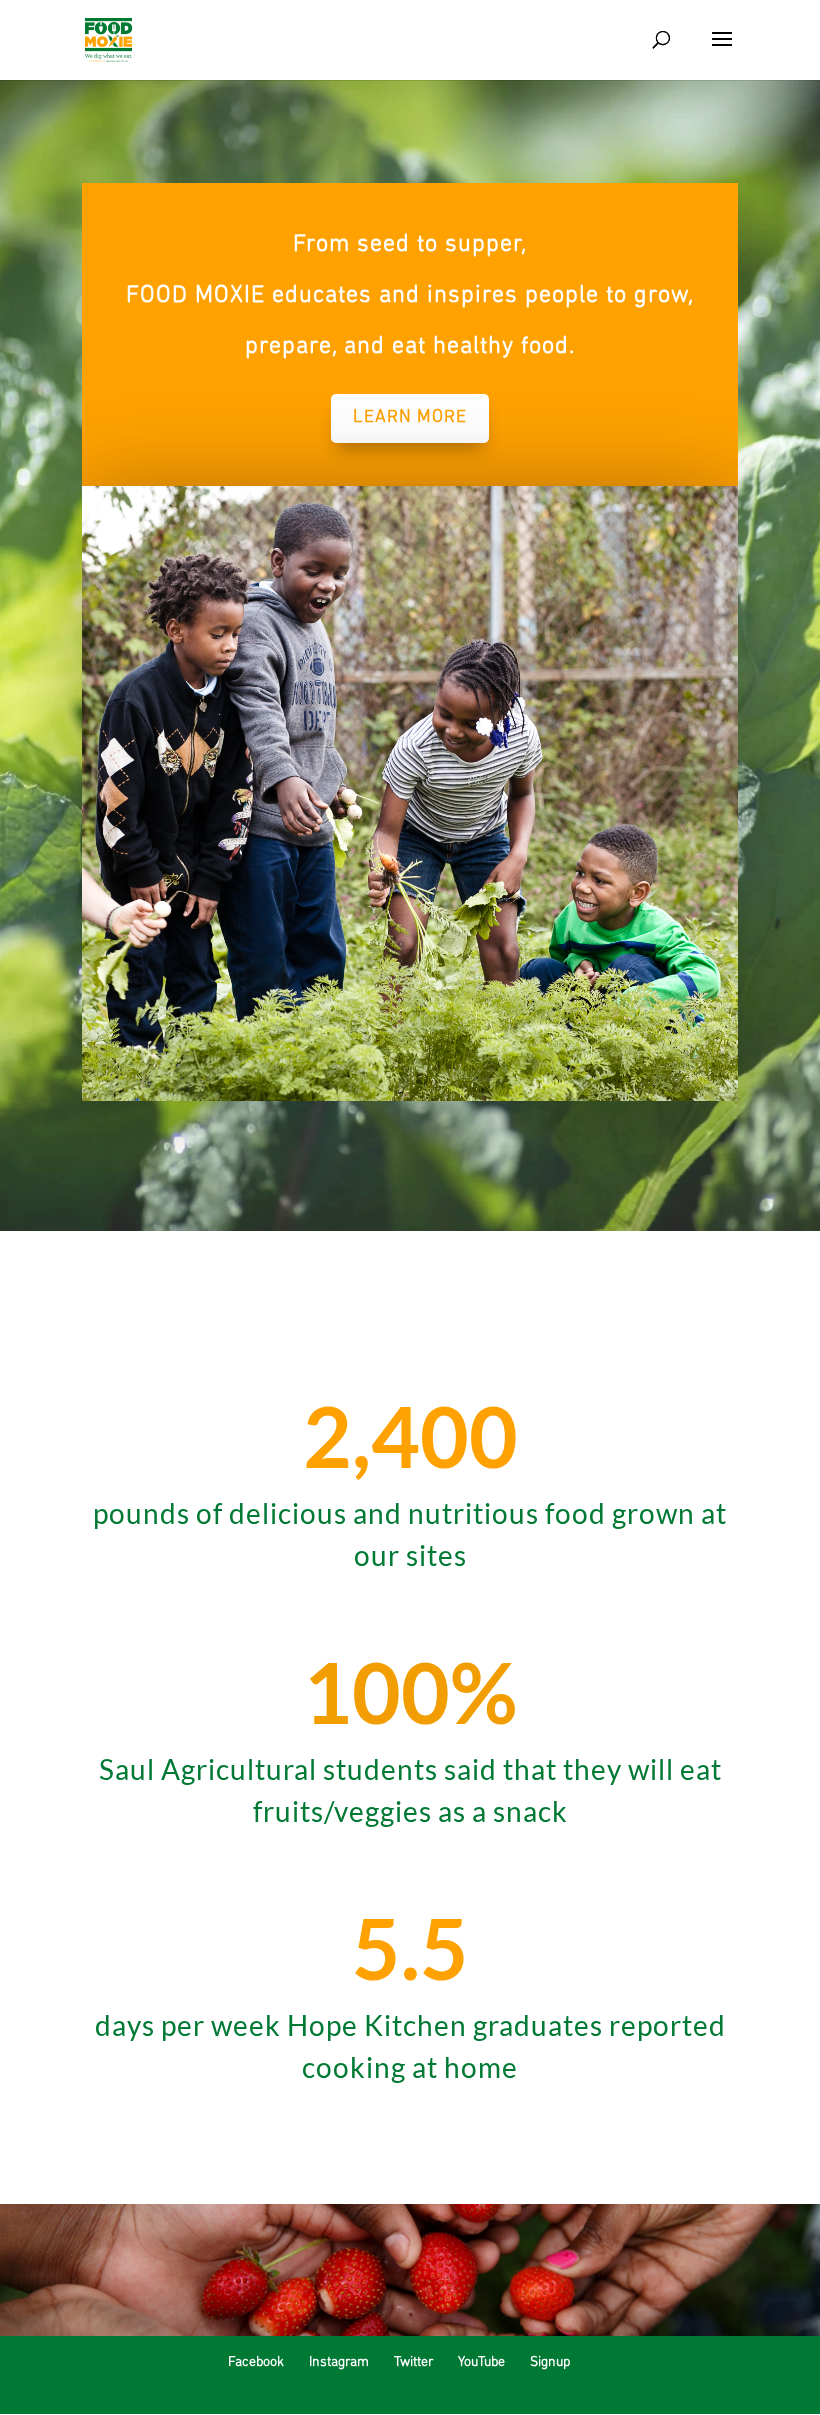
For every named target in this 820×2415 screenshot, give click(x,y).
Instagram (339, 2362)
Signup (550, 2362)
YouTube (481, 2362)
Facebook (256, 2362)
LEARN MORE (410, 418)
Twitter (413, 2362)
